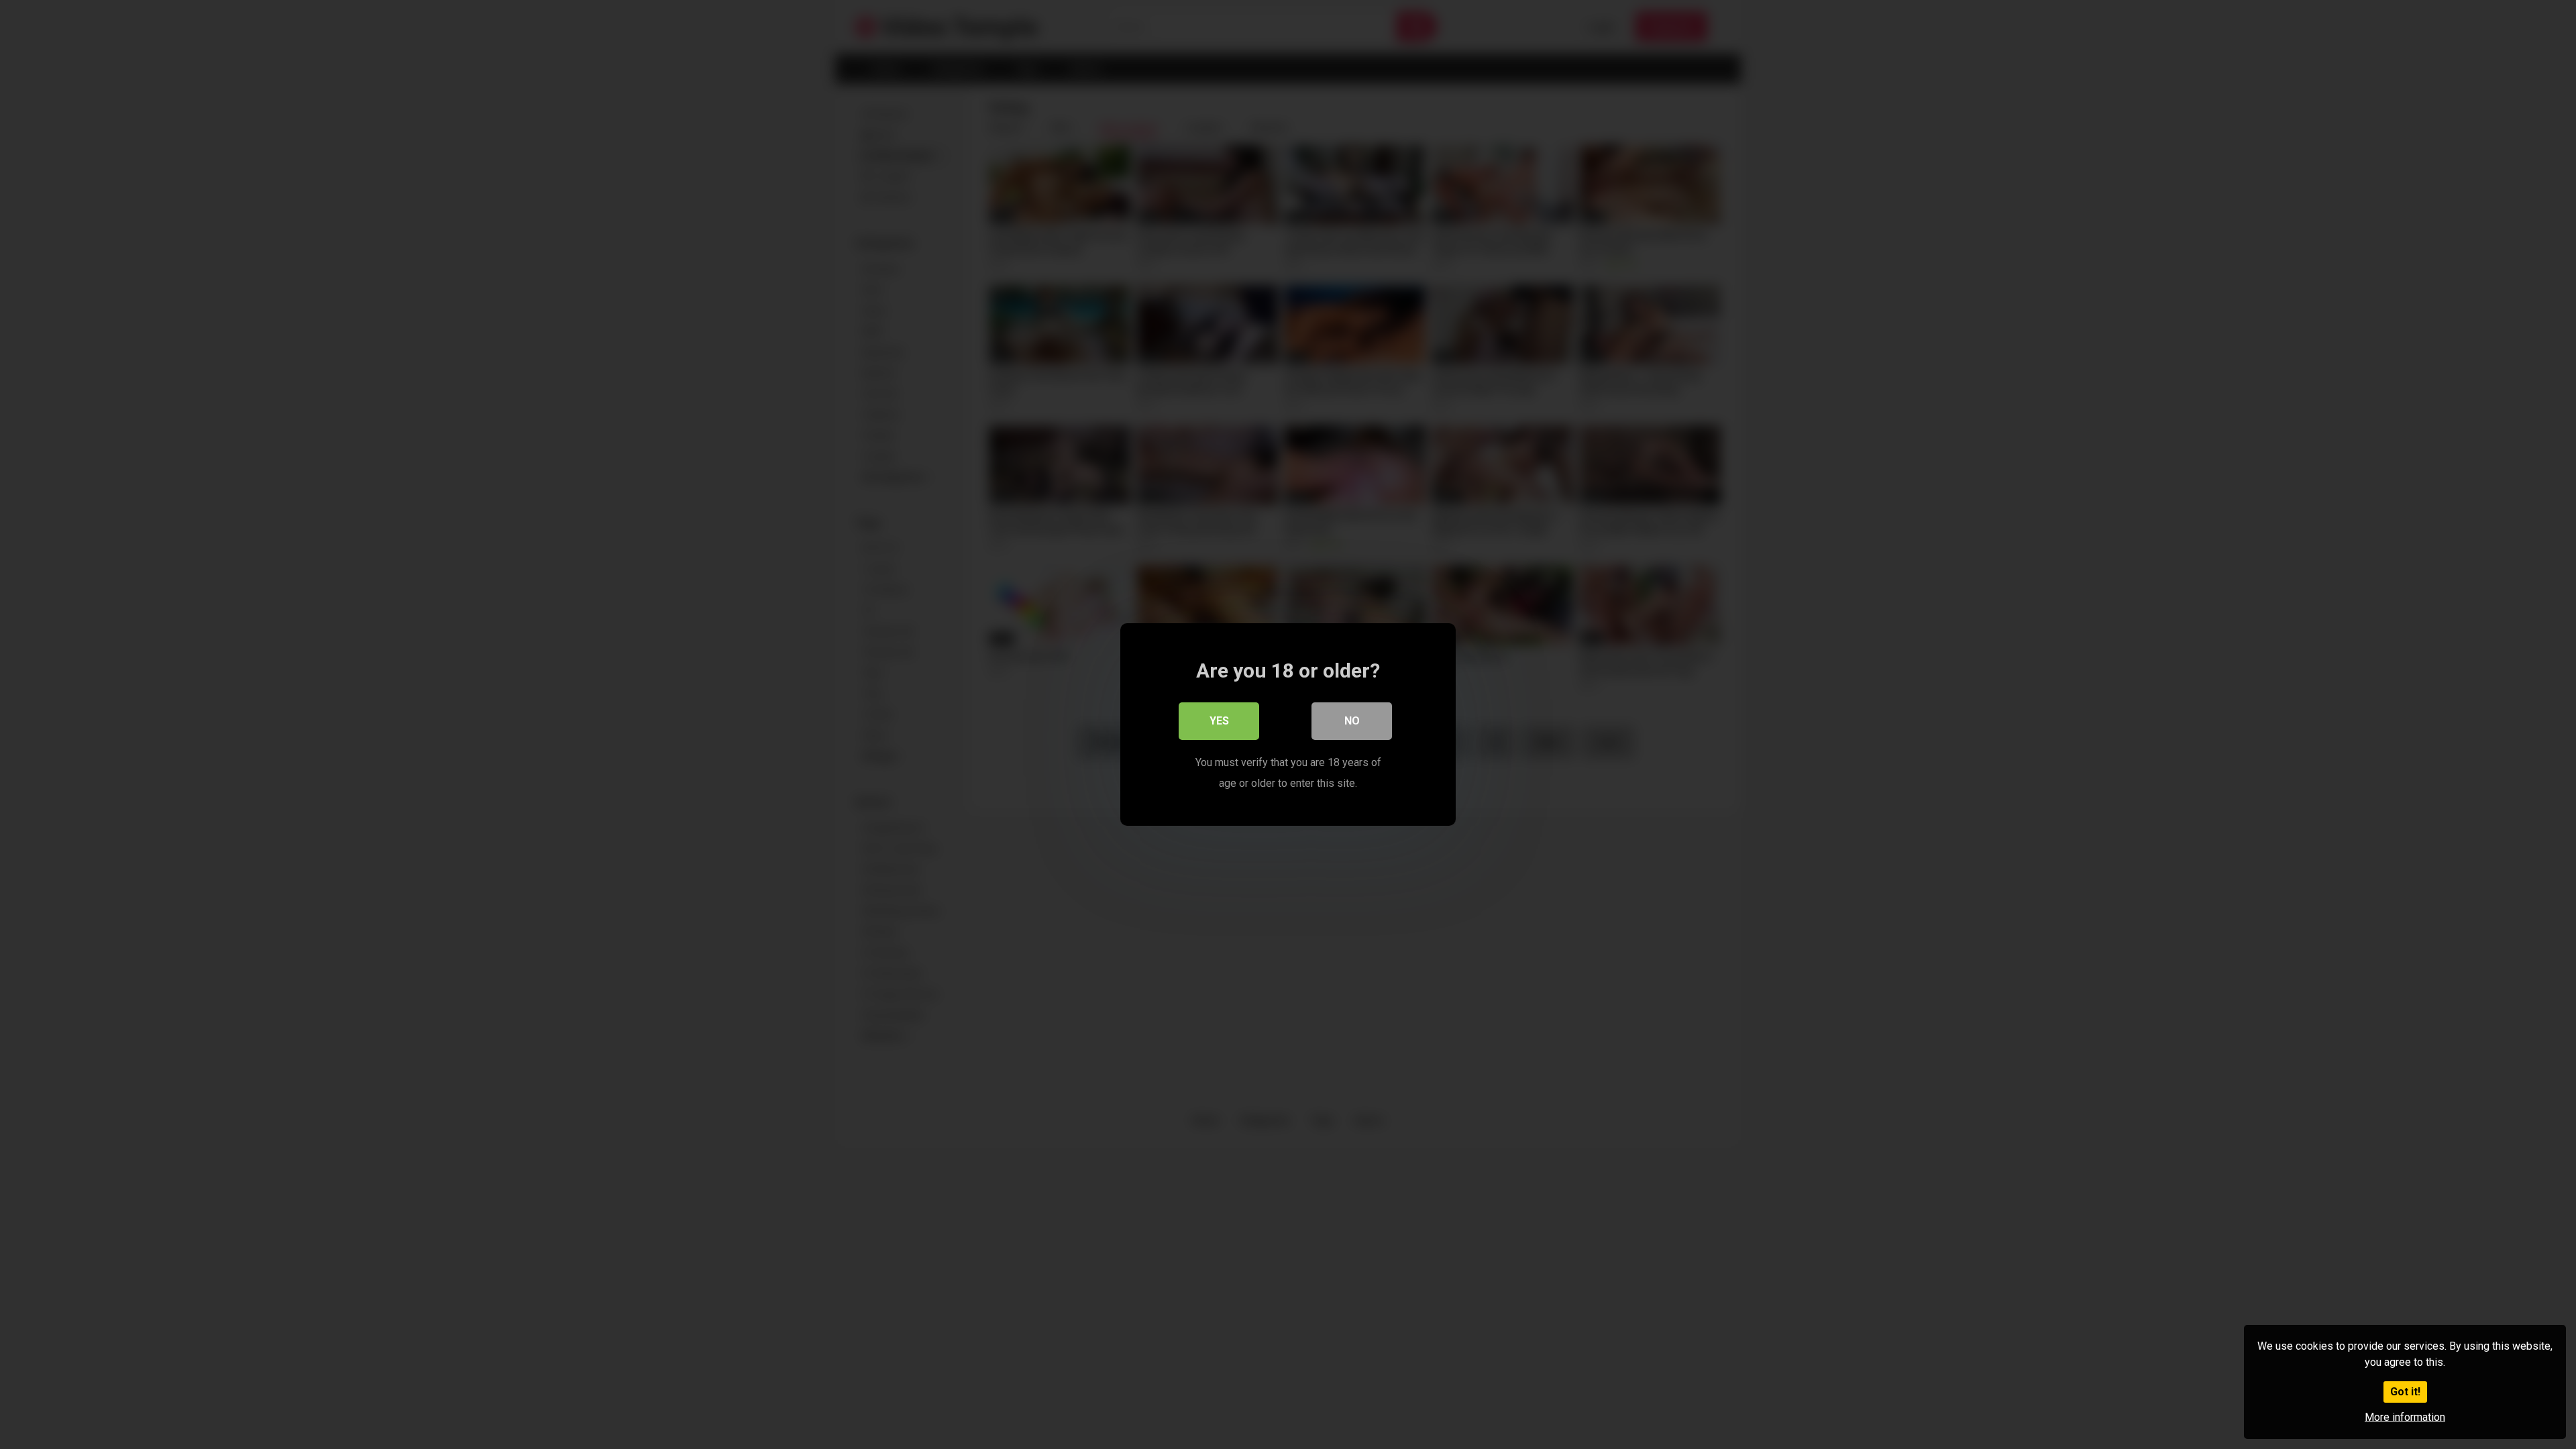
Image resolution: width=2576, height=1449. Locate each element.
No (1352, 721)
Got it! (2405, 1392)
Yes (1219, 721)
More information (2405, 1417)
